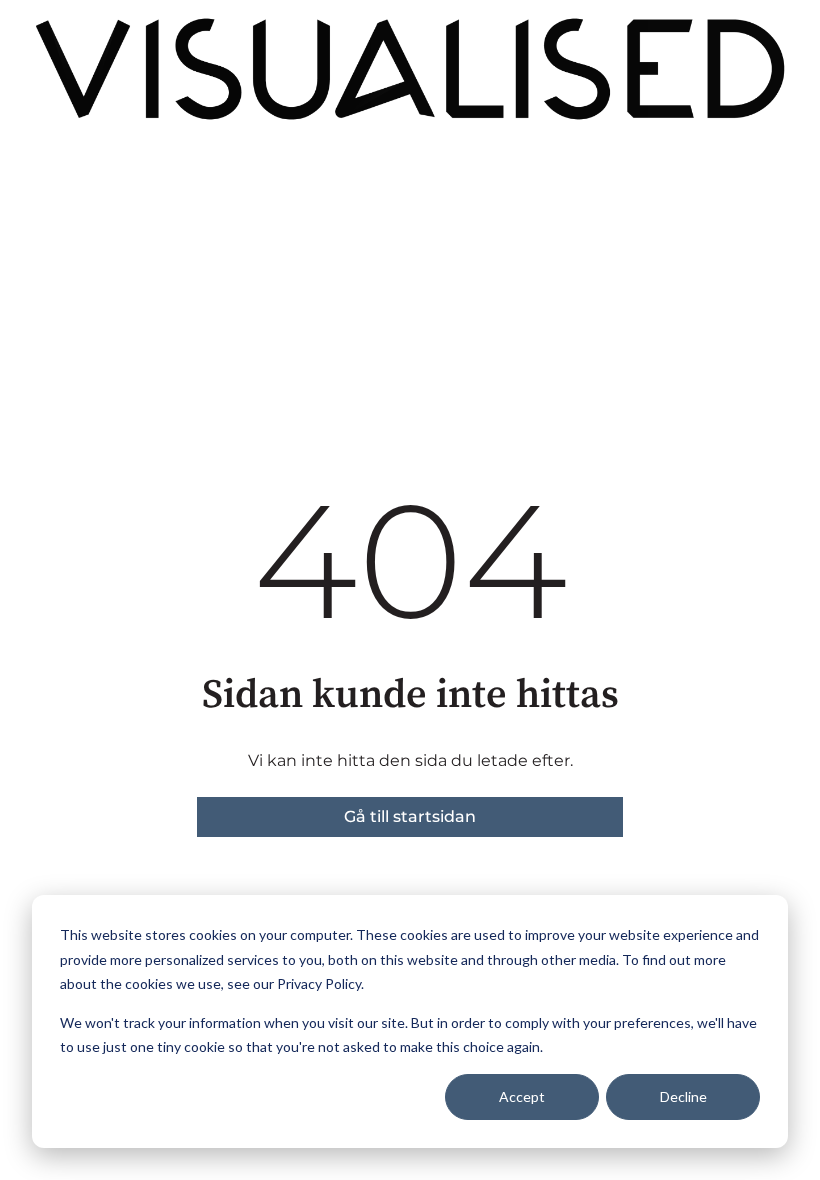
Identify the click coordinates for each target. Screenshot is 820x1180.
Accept (522, 1096)
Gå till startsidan (410, 816)
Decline (683, 1096)
